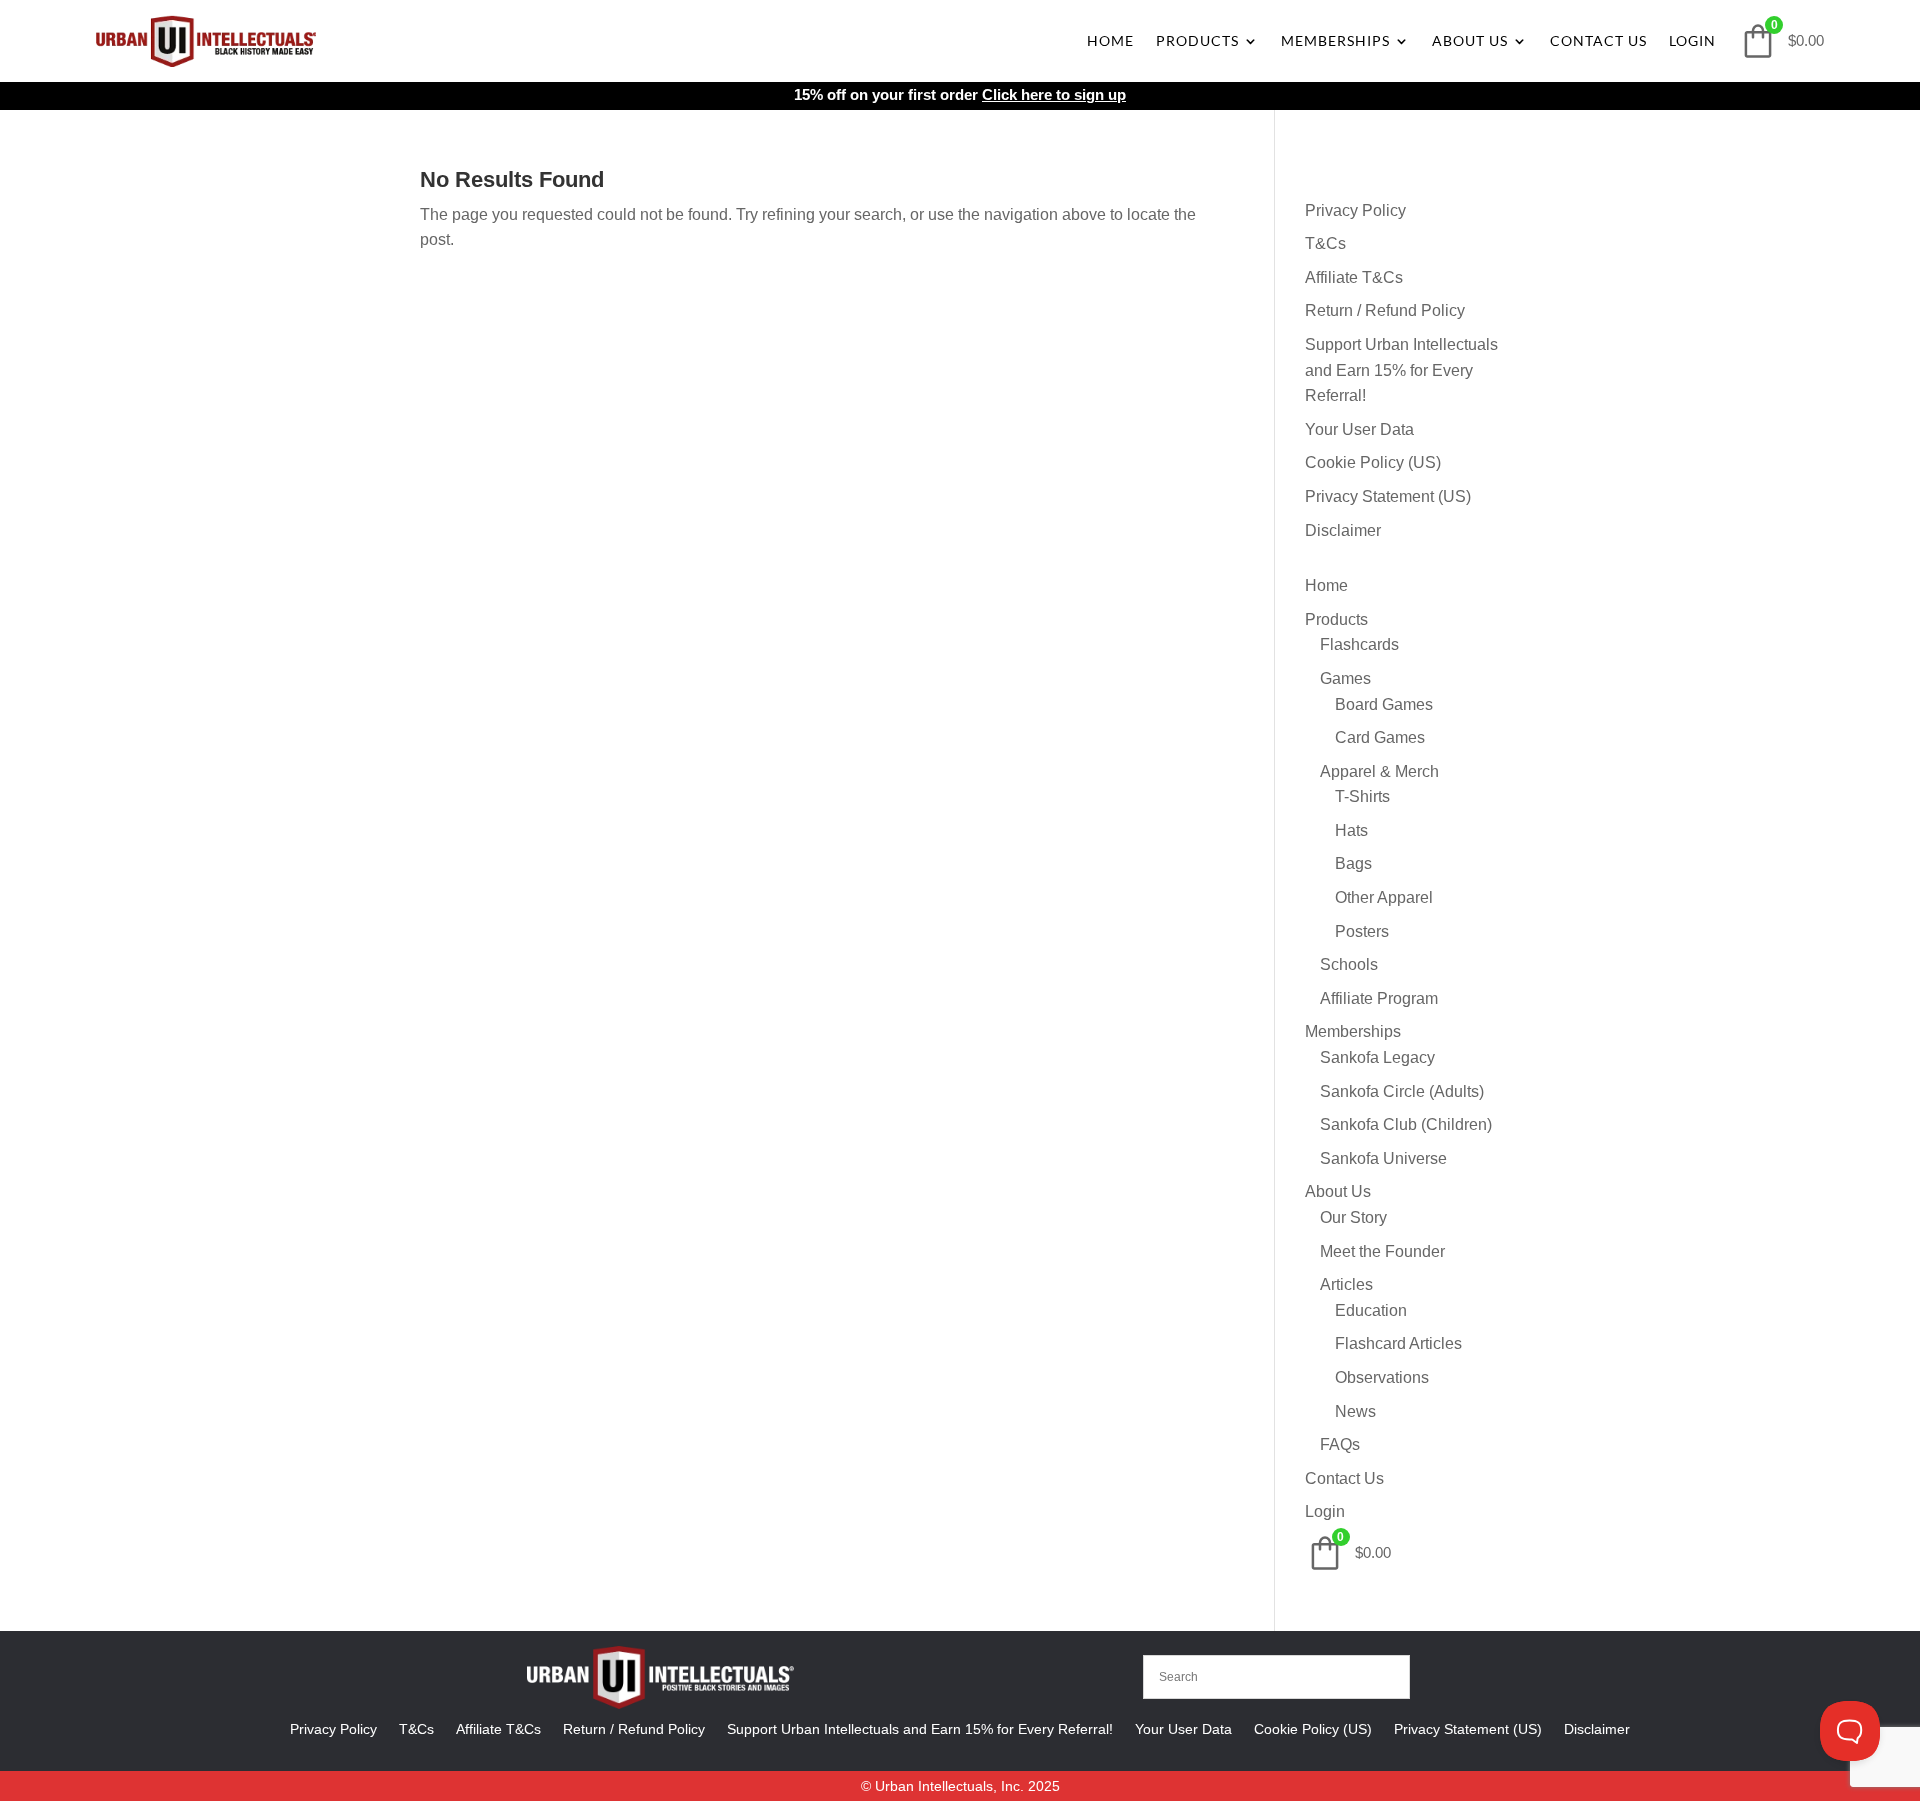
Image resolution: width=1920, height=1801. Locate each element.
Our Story (1353, 1217)
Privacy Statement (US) (1388, 496)
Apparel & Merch (1379, 771)
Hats (1351, 830)
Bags (1353, 863)
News (1355, 1411)
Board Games (1384, 704)
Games (1345, 678)
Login (1692, 40)
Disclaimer (1343, 530)
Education (1371, 1310)
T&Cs (1325, 243)
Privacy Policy (1355, 210)
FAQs (1340, 1444)
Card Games (1380, 737)
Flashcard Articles (1398, 1343)
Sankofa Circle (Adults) (1402, 1091)
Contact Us (1598, 40)
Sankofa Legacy (1377, 1057)
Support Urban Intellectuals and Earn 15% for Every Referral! (1401, 370)
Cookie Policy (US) (1373, 462)
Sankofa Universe (1383, 1158)
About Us (1470, 40)
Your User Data (1359, 429)
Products (1197, 40)
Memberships (1335, 40)
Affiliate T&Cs (1354, 277)
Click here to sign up (1054, 94)
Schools (1349, 964)
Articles (1346, 1284)
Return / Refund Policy (1385, 310)
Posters (1362, 931)
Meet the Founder (1382, 1251)
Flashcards (1359, 644)
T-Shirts (1362, 796)
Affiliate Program (1379, 998)
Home (1110, 40)
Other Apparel (1384, 897)
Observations (1382, 1377)
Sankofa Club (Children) (1406, 1124)
